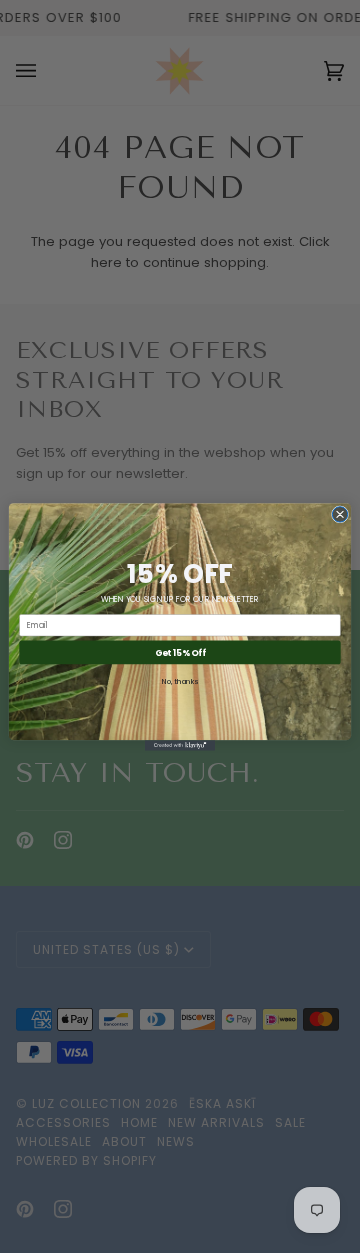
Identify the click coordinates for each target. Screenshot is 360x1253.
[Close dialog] (339, 513)
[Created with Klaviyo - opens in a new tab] (180, 745)
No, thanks (180, 680)
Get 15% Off (180, 652)
